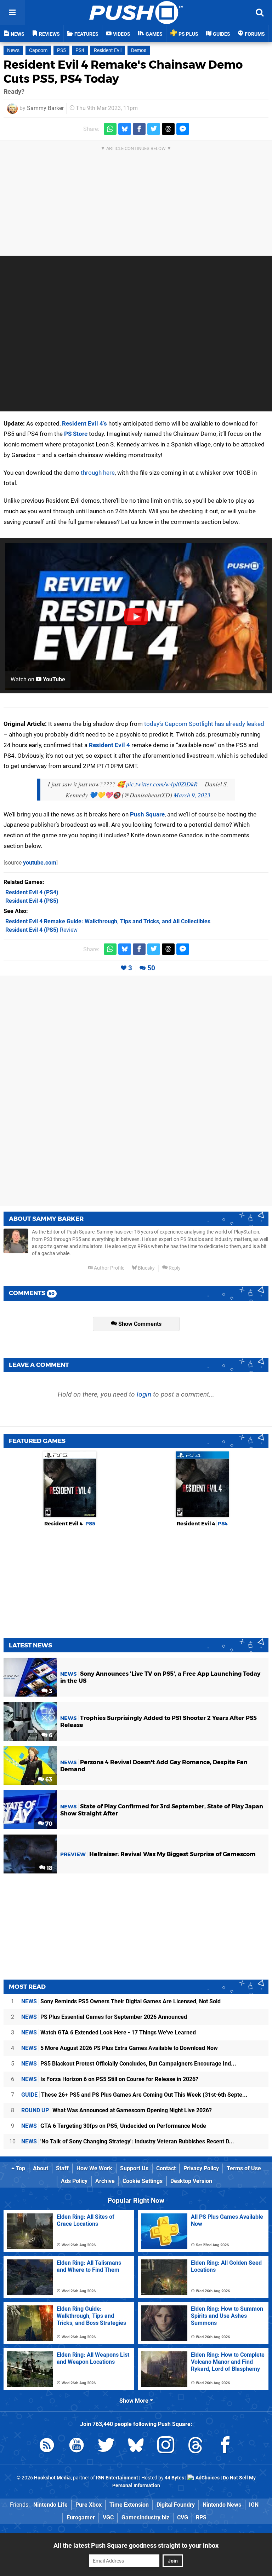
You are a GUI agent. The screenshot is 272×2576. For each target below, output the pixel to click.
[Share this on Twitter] (154, 129)
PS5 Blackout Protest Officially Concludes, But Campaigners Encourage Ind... (129, 2064)
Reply (174, 1268)
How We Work (94, 2168)
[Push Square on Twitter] (106, 2446)
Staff (62, 2168)
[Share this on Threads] (168, 129)
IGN (254, 2505)
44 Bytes (174, 2478)
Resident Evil (108, 50)
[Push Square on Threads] (195, 2446)
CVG (183, 2517)
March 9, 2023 (192, 795)
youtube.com (40, 863)
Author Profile (109, 1268)
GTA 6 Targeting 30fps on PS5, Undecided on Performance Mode (114, 2126)
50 (151, 968)
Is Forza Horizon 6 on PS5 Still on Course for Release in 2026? (110, 2079)
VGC (108, 2517)
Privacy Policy (201, 2168)
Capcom (38, 50)
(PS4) (32, 892)
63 (48, 1780)
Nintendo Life (50, 2505)
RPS (201, 2517)
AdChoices (207, 2478)
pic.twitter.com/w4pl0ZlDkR (162, 784)
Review (41, 930)
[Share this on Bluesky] (125, 129)
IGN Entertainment (117, 2478)
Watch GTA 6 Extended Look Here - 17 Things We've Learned (109, 2032)
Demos (139, 50)
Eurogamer (81, 2517)
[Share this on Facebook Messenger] (183, 129)
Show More (135, 2401)
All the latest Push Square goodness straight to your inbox (136, 2545)
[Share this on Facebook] (139, 129)
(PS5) (32, 901)
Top (20, 2168)
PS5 (61, 50)
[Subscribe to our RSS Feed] (47, 2446)
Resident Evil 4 (109, 745)
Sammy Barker (45, 108)
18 (49, 1868)
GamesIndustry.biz (145, 2517)
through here (98, 473)
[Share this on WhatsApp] (110, 129)
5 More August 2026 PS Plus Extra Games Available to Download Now (120, 2048)
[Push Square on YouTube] (76, 2446)
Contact (166, 2168)
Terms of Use (244, 2168)
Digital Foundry (176, 2505)
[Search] (260, 12)
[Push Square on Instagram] (166, 2446)
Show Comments (139, 1324)
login (144, 1394)
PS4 (80, 50)
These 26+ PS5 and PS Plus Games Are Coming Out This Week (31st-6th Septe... (134, 2095)
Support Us (134, 2168)
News (13, 50)
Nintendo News (222, 2505)
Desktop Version (191, 2181)
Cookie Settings (143, 2181)
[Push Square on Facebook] (225, 2446)
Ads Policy (74, 2181)
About (41, 2168)
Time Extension (129, 2505)
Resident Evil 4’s (84, 423)
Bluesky (146, 1268)
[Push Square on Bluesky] (136, 2446)
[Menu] (12, 12)
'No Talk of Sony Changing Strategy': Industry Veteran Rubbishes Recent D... (128, 2141)
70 (48, 1824)
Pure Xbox (89, 2505)
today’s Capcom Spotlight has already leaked (204, 724)
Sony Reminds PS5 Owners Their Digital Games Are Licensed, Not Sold (121, 2001)
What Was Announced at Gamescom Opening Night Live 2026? (117, 2110)
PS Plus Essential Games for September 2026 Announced (104, 2017)
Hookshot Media (52, 2478)
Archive (105, 2181)
